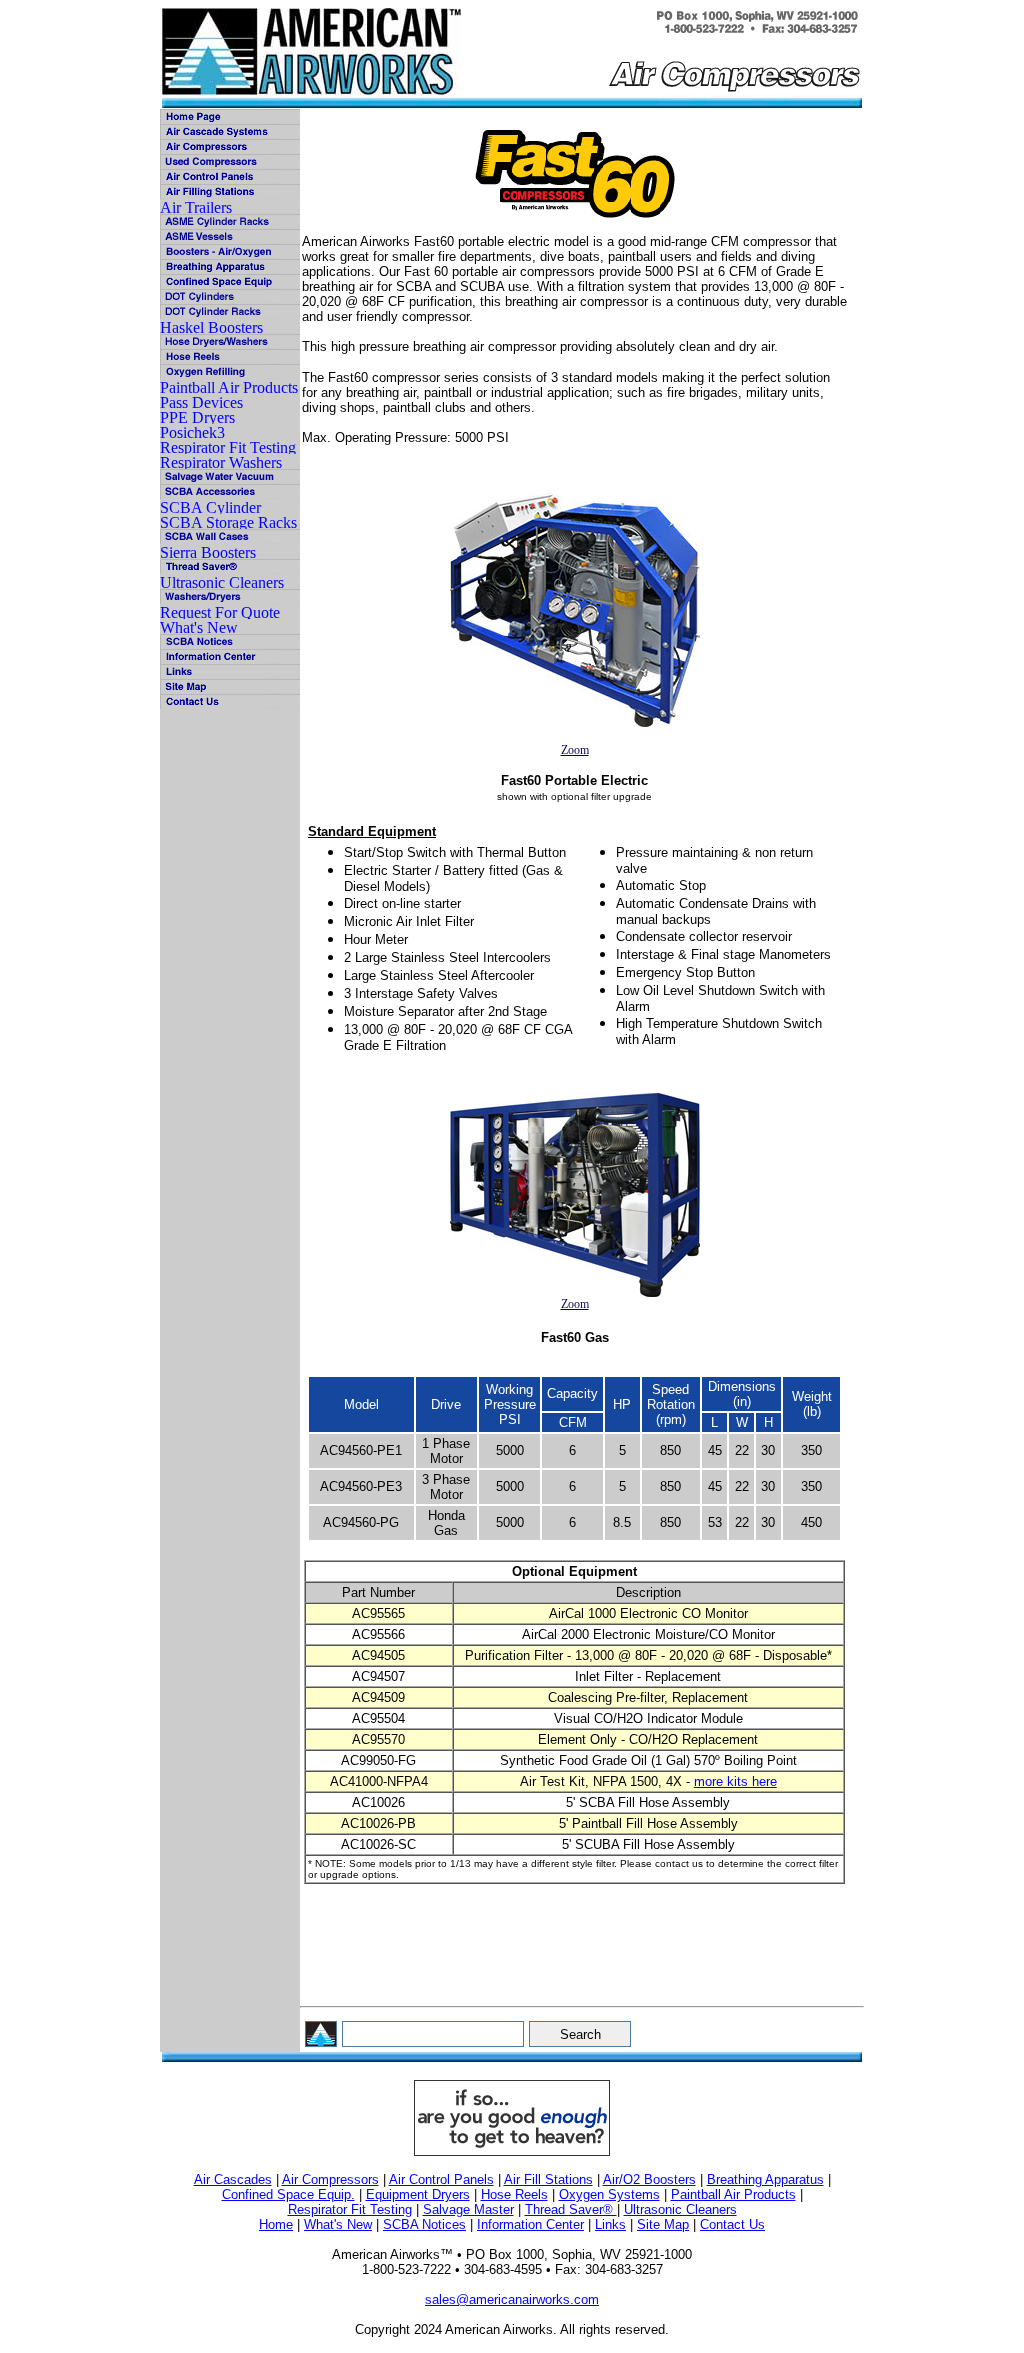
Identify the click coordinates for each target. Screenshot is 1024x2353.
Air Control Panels (441, 2179)
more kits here (735, 1781)
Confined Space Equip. (288, 2194)
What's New (338, 2224)
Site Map (663, 2224)
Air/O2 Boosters (649, 2179)
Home (276, 2224)
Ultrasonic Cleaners (680, 2209)
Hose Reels (514, 2194)
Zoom (575, 750)
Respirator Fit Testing (350, 2209)
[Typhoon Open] (575, 1195)
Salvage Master (468, 2209)
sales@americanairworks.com (512, 2299)
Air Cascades (233, 2179)
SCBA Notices (424, 2224)
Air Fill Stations (548, 2179)
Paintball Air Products (733, 2194)
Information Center (530, 2224)
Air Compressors (330, 2179)
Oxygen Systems (609, 2194)
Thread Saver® (571, 2209)
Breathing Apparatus (765, 2179)
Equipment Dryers (418, 2194)
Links (610, 2224)
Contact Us (732, 2224)
